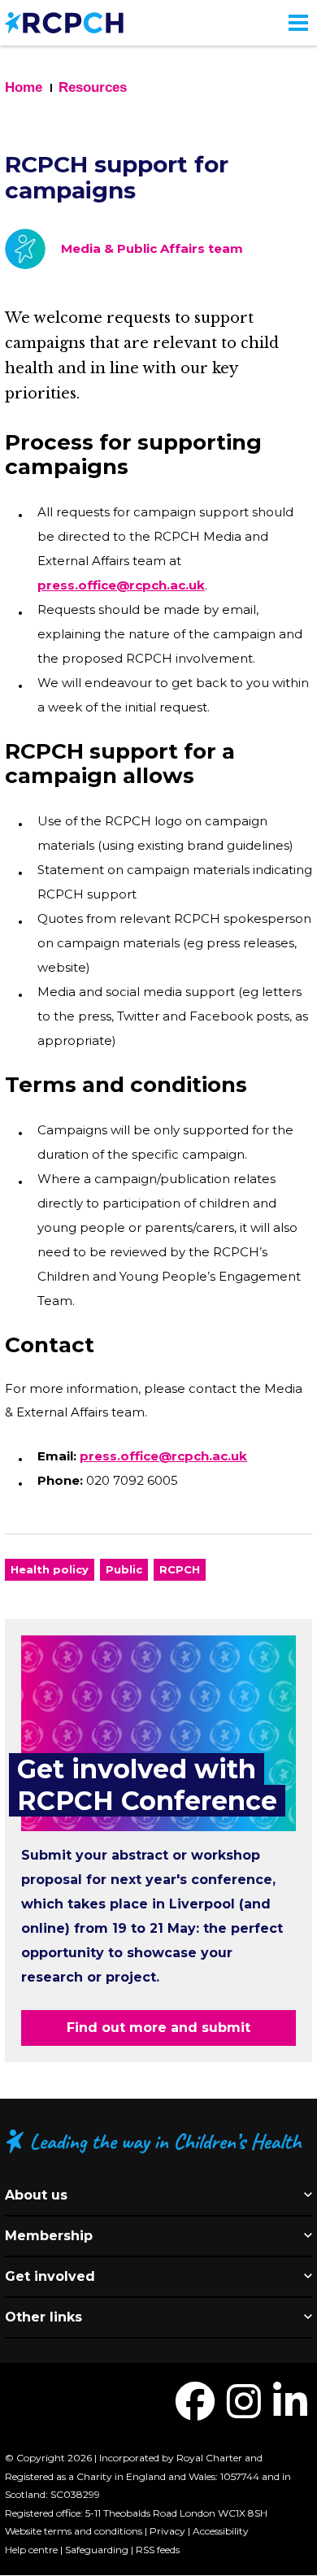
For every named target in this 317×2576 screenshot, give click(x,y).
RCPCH (180, 1569)
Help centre (31, 2550)
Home (24, 87)
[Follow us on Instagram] (244, 2411)
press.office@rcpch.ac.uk (121, 585)
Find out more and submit (158, 2028)
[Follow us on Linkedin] (290, 2411)
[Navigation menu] (298, 23)
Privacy (167, 2531)
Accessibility (221, 2531)
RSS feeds (158, 2550)
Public (124, 1569)
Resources (93, 87)
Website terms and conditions (74, 2531)
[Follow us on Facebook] (195, 2411)
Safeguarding (97, 2550)
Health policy (50, 1569)
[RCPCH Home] (64, 22)
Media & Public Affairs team (152, 248)
